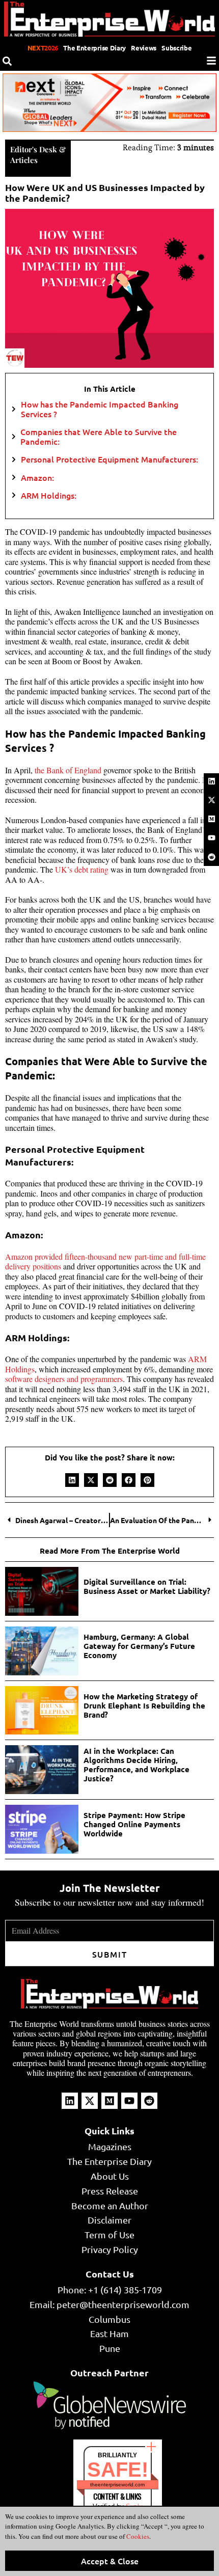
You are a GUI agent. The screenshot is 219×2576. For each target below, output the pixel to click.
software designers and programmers (64, 1379)
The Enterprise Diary (94, 48)
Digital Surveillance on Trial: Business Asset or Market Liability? (148, 1586)
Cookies (137, 2536)
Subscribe (176, 48)
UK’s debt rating (82, 869)
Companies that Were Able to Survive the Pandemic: (99, 437)
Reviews (144, 48)
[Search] (7, 61)
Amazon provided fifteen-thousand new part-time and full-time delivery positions (105, 1262)
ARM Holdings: (49, 495)
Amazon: (37, 478)
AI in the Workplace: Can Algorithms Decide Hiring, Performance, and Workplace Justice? (136, 1765)
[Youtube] (211, 838)
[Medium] (211, 819)
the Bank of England (68, 770)
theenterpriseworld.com (117, 2485)
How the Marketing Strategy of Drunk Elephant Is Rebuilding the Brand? (144, 1705)
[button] (72, 1480)
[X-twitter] (211, 800)
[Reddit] (211, 857)
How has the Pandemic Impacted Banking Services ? (100, 409)
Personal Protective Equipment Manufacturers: (109, 459)
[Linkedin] (211, 781)
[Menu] (211, 61)
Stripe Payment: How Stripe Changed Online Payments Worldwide (134, 1824)
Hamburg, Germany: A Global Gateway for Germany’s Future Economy (139, 1646)
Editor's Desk (34, 149)
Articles (24, 160)
